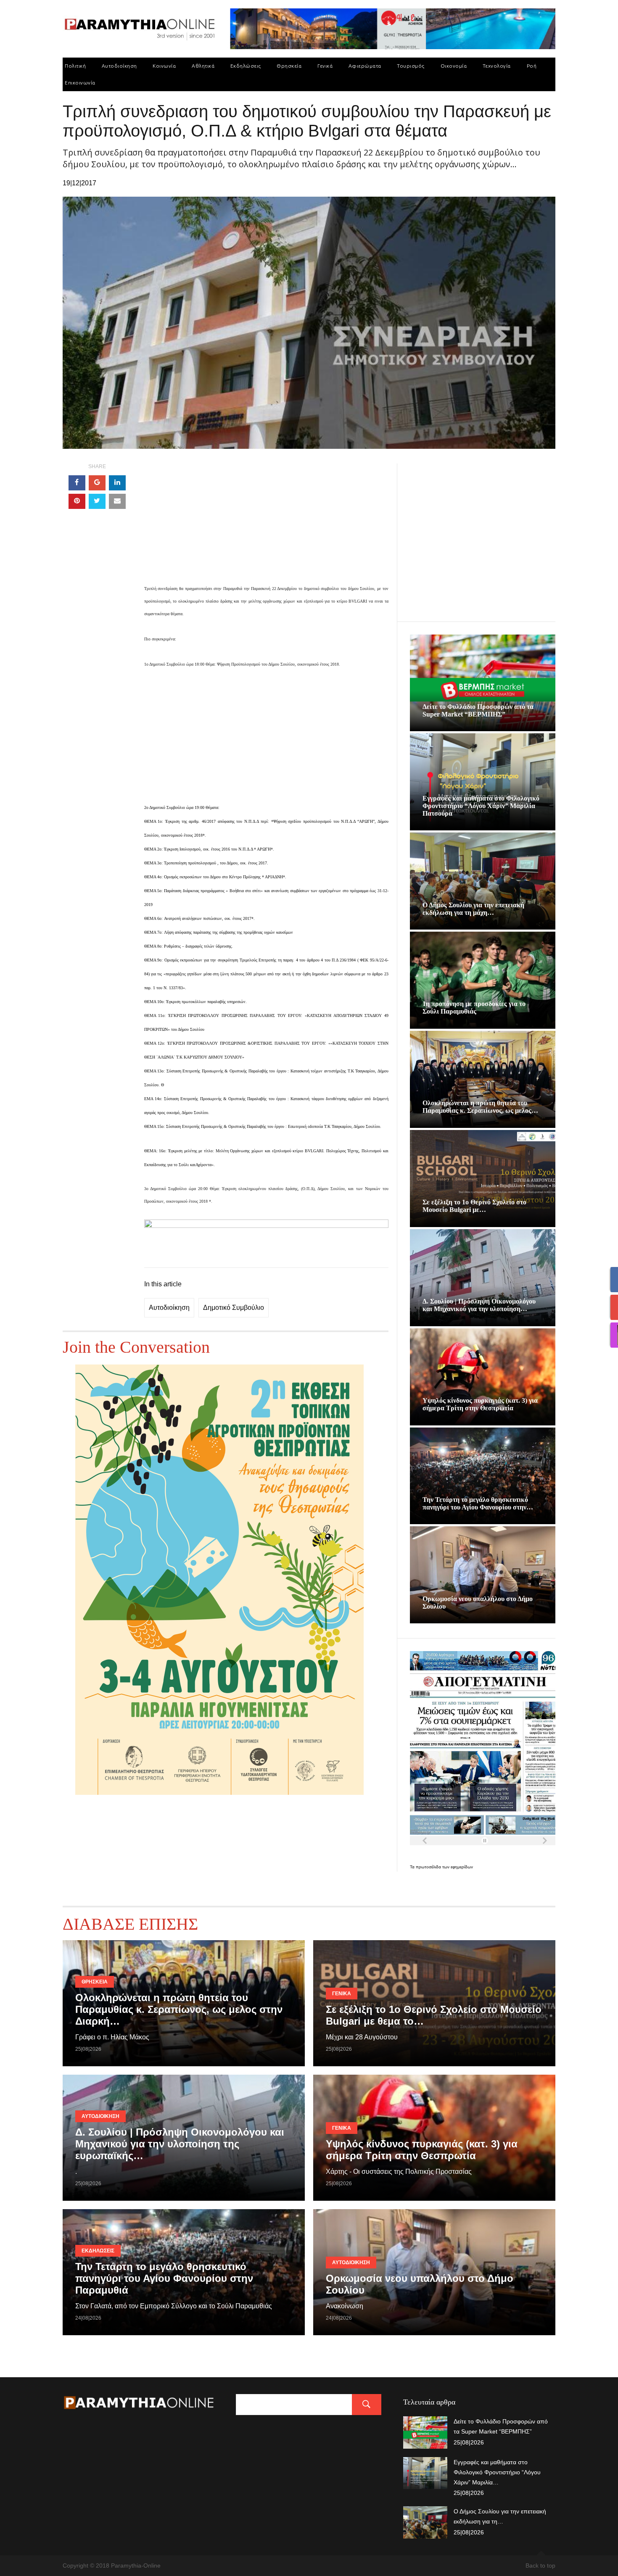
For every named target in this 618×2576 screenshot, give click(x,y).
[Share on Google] (97, 483)
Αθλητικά (203, 66)
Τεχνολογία (497, 66)
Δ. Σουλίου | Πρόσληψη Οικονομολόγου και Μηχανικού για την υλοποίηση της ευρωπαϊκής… (180, 2144)
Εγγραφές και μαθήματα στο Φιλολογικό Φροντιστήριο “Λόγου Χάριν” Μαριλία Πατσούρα (481, 806)
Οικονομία (454, 66)
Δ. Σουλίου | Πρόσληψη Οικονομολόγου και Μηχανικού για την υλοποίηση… (479, 1305)
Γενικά (325, 66)
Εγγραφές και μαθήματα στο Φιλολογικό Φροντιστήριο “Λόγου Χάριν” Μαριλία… (497, 2472)
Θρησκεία (289, 66)
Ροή (532, 66)
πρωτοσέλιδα (429, 1867)
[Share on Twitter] (97, 501)
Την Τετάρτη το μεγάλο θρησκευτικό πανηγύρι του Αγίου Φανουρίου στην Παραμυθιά (164, 2278)
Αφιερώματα (365, 66)
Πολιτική (75, 66)
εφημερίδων (462, 1867)
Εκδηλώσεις (246, 66)
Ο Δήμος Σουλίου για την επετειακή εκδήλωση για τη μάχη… (473, 909)
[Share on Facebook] (77, 483)
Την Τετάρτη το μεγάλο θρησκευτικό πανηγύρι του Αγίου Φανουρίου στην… (478, 1503)
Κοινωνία (164, 66)
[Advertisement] (266, 523)
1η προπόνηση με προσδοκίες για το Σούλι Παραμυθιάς (474, 1007)
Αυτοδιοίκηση (119, 66)
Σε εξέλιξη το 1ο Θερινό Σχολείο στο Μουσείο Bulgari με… (474, 1206)
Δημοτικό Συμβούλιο (234, 1308)
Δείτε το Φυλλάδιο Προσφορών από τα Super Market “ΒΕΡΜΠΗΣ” (478, 710)
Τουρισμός (411, 66)
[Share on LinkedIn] (117, 483)
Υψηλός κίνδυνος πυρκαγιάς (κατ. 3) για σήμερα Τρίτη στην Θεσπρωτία (480, 1404)
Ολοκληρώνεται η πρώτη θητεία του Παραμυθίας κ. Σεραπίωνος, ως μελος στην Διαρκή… (179, 2009)
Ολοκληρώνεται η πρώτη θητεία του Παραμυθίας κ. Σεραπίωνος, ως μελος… (480, 1107)
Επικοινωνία (80, 83)
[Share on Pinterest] (77, 501)
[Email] (117, 501)
